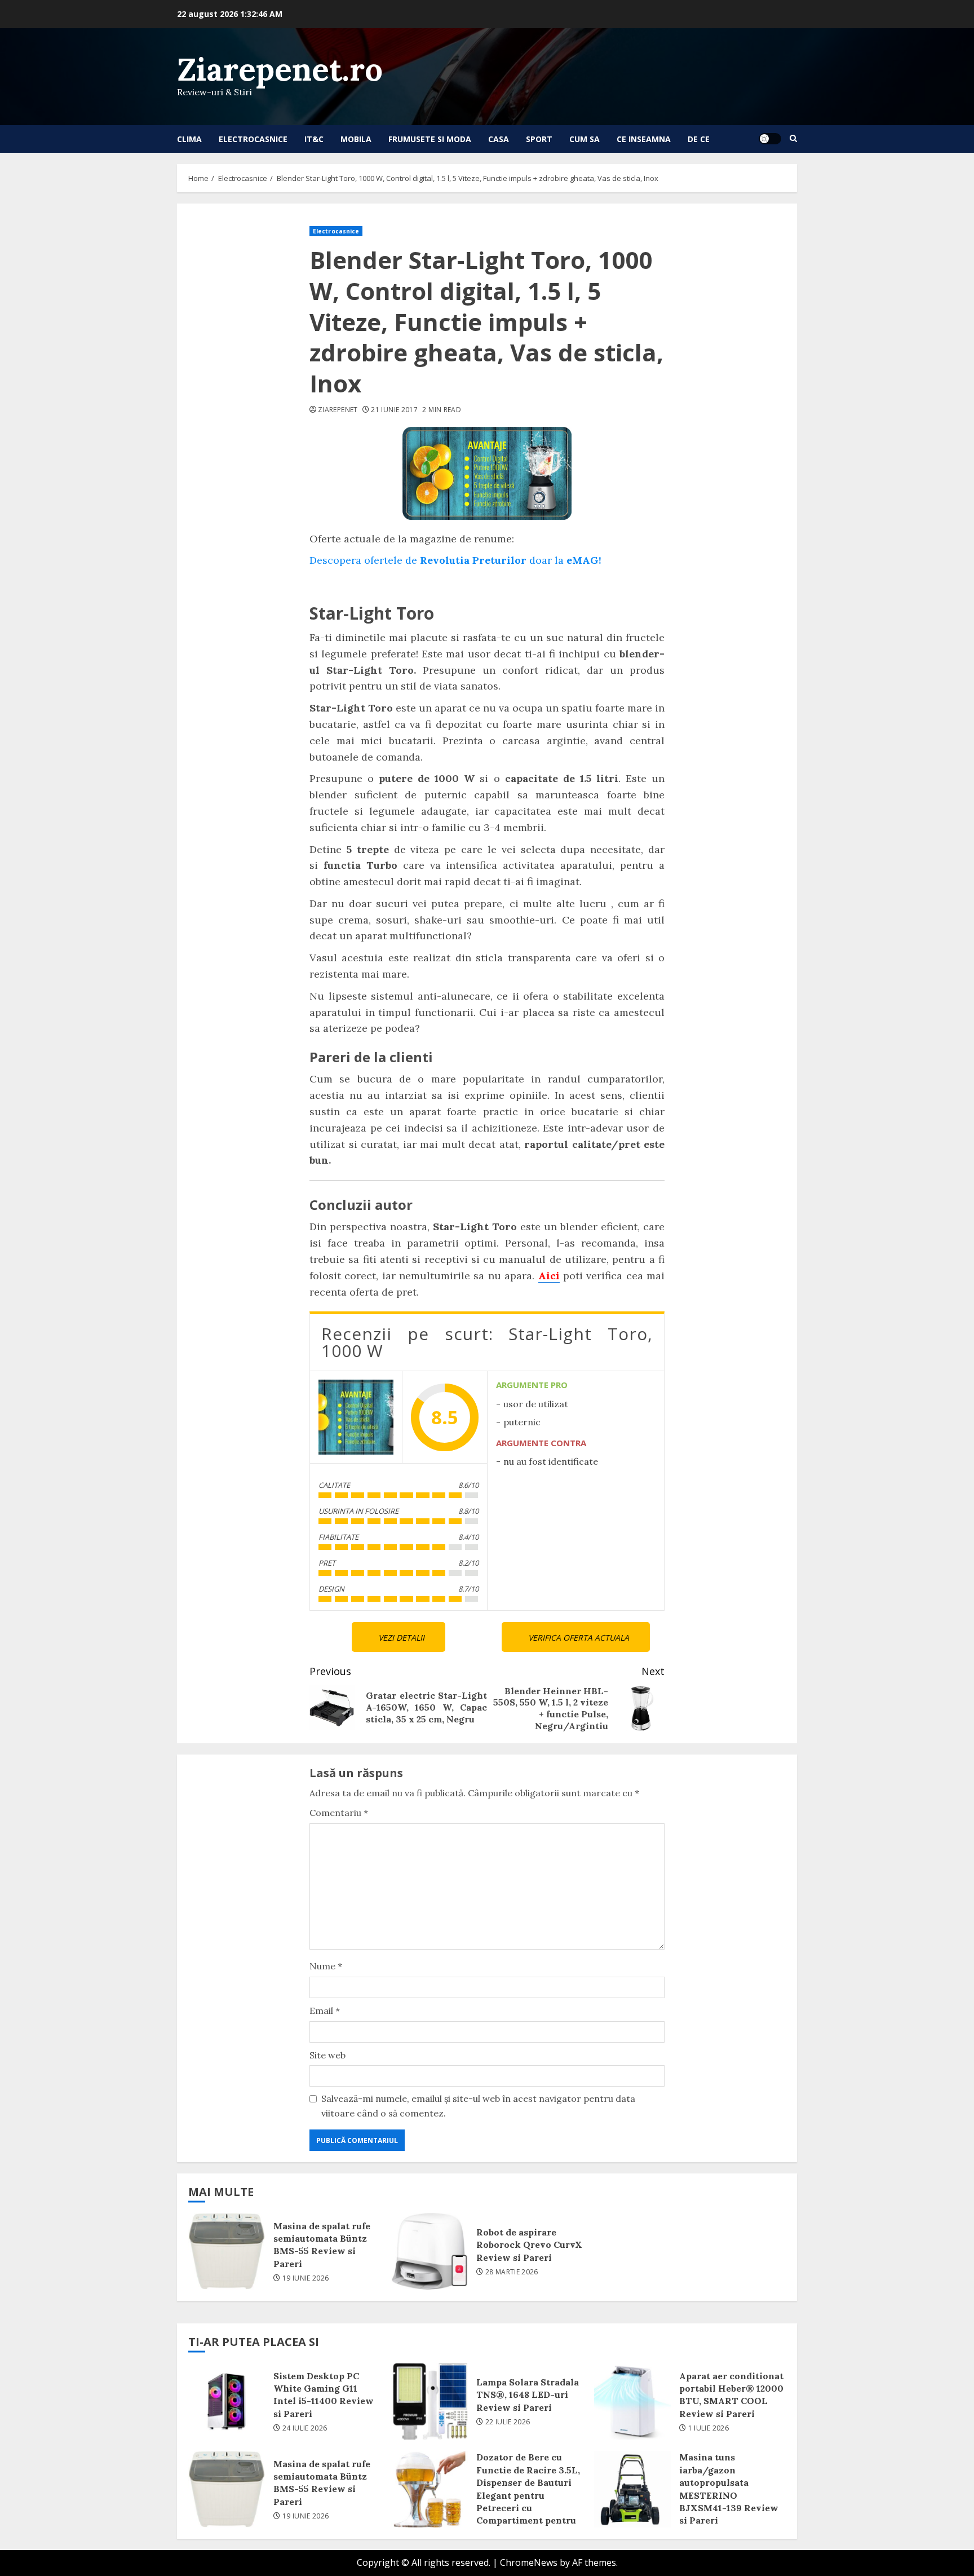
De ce (699, 139)
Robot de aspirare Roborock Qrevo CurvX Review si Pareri (430, 2251)
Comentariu (339, 1813)
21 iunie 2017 (394, 410)
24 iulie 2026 (305, 2428)
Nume (326, 1966)
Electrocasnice (253, 139)
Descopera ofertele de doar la (455, 560)
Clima (189, 139)
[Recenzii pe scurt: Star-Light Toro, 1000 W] (356, 1417)
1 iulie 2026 (709, 2428)
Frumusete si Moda (430, 139)
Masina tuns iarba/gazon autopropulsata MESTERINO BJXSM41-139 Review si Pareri (632, 2489)
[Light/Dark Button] (770, 139)
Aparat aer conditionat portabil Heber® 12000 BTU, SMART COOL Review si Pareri (632, 2401)
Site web (327, 2055)
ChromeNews (529, 2562)
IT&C (314, 139)
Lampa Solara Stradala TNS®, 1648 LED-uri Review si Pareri (430, 2401)
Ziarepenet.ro (280, 69)
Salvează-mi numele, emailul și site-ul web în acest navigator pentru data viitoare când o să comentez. (478, 2106)
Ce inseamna (644, 139)
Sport (539, 139)
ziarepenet (338, 410)
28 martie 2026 (512, 2272)
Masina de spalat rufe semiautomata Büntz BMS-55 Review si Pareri (227, 2251)
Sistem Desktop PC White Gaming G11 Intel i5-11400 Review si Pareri (227, 2401)
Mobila (356, 139)
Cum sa (585, 139)
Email (325, 2011)
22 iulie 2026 (508, 2422)
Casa (499, 139)
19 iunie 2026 (306, 2278)
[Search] (793, 139)
